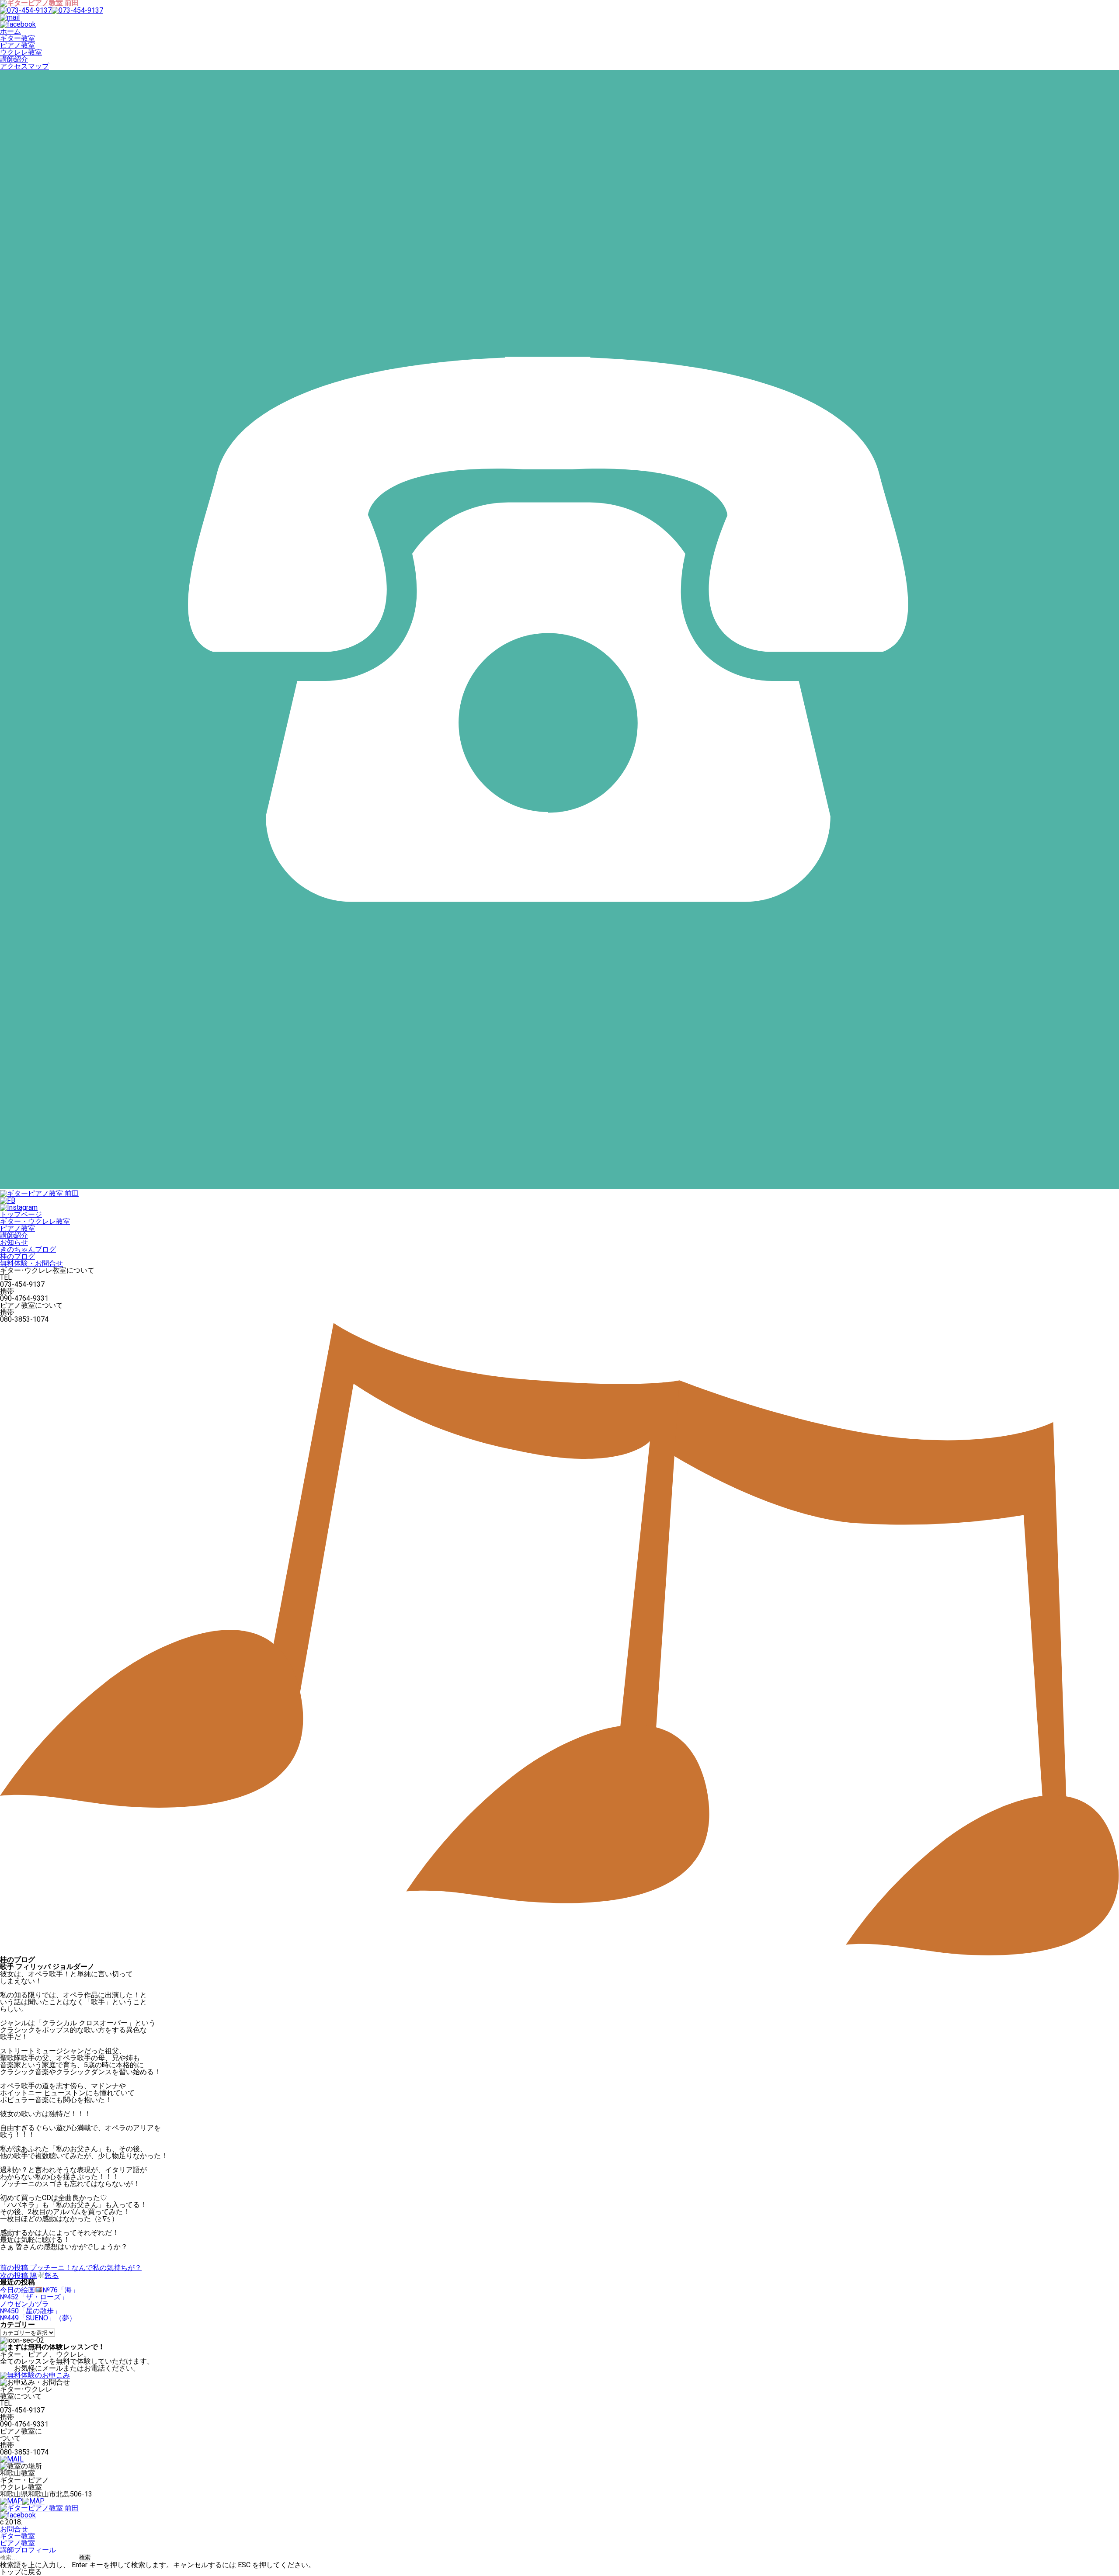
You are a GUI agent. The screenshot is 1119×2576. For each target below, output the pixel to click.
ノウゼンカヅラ (24, 2304)
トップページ (21, 1214)
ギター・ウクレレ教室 (35, 1221)
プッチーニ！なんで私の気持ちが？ (71, 2268)
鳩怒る (29, 2276)
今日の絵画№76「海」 (39, 2290)
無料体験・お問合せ (31, 1263)
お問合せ (14, 2529)
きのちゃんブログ (28, 1249)
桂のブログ (17, 1256)
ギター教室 (17, 38)
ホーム (10, 31)
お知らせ (14, 1242)
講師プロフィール (28, 2550)
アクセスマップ (24, 66)
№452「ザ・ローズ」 (34, 2297)
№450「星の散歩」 (30, 2311)
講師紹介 (14, 59)
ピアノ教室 (17, 45)
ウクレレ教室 (21, 52)
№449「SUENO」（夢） (38, 2318)
